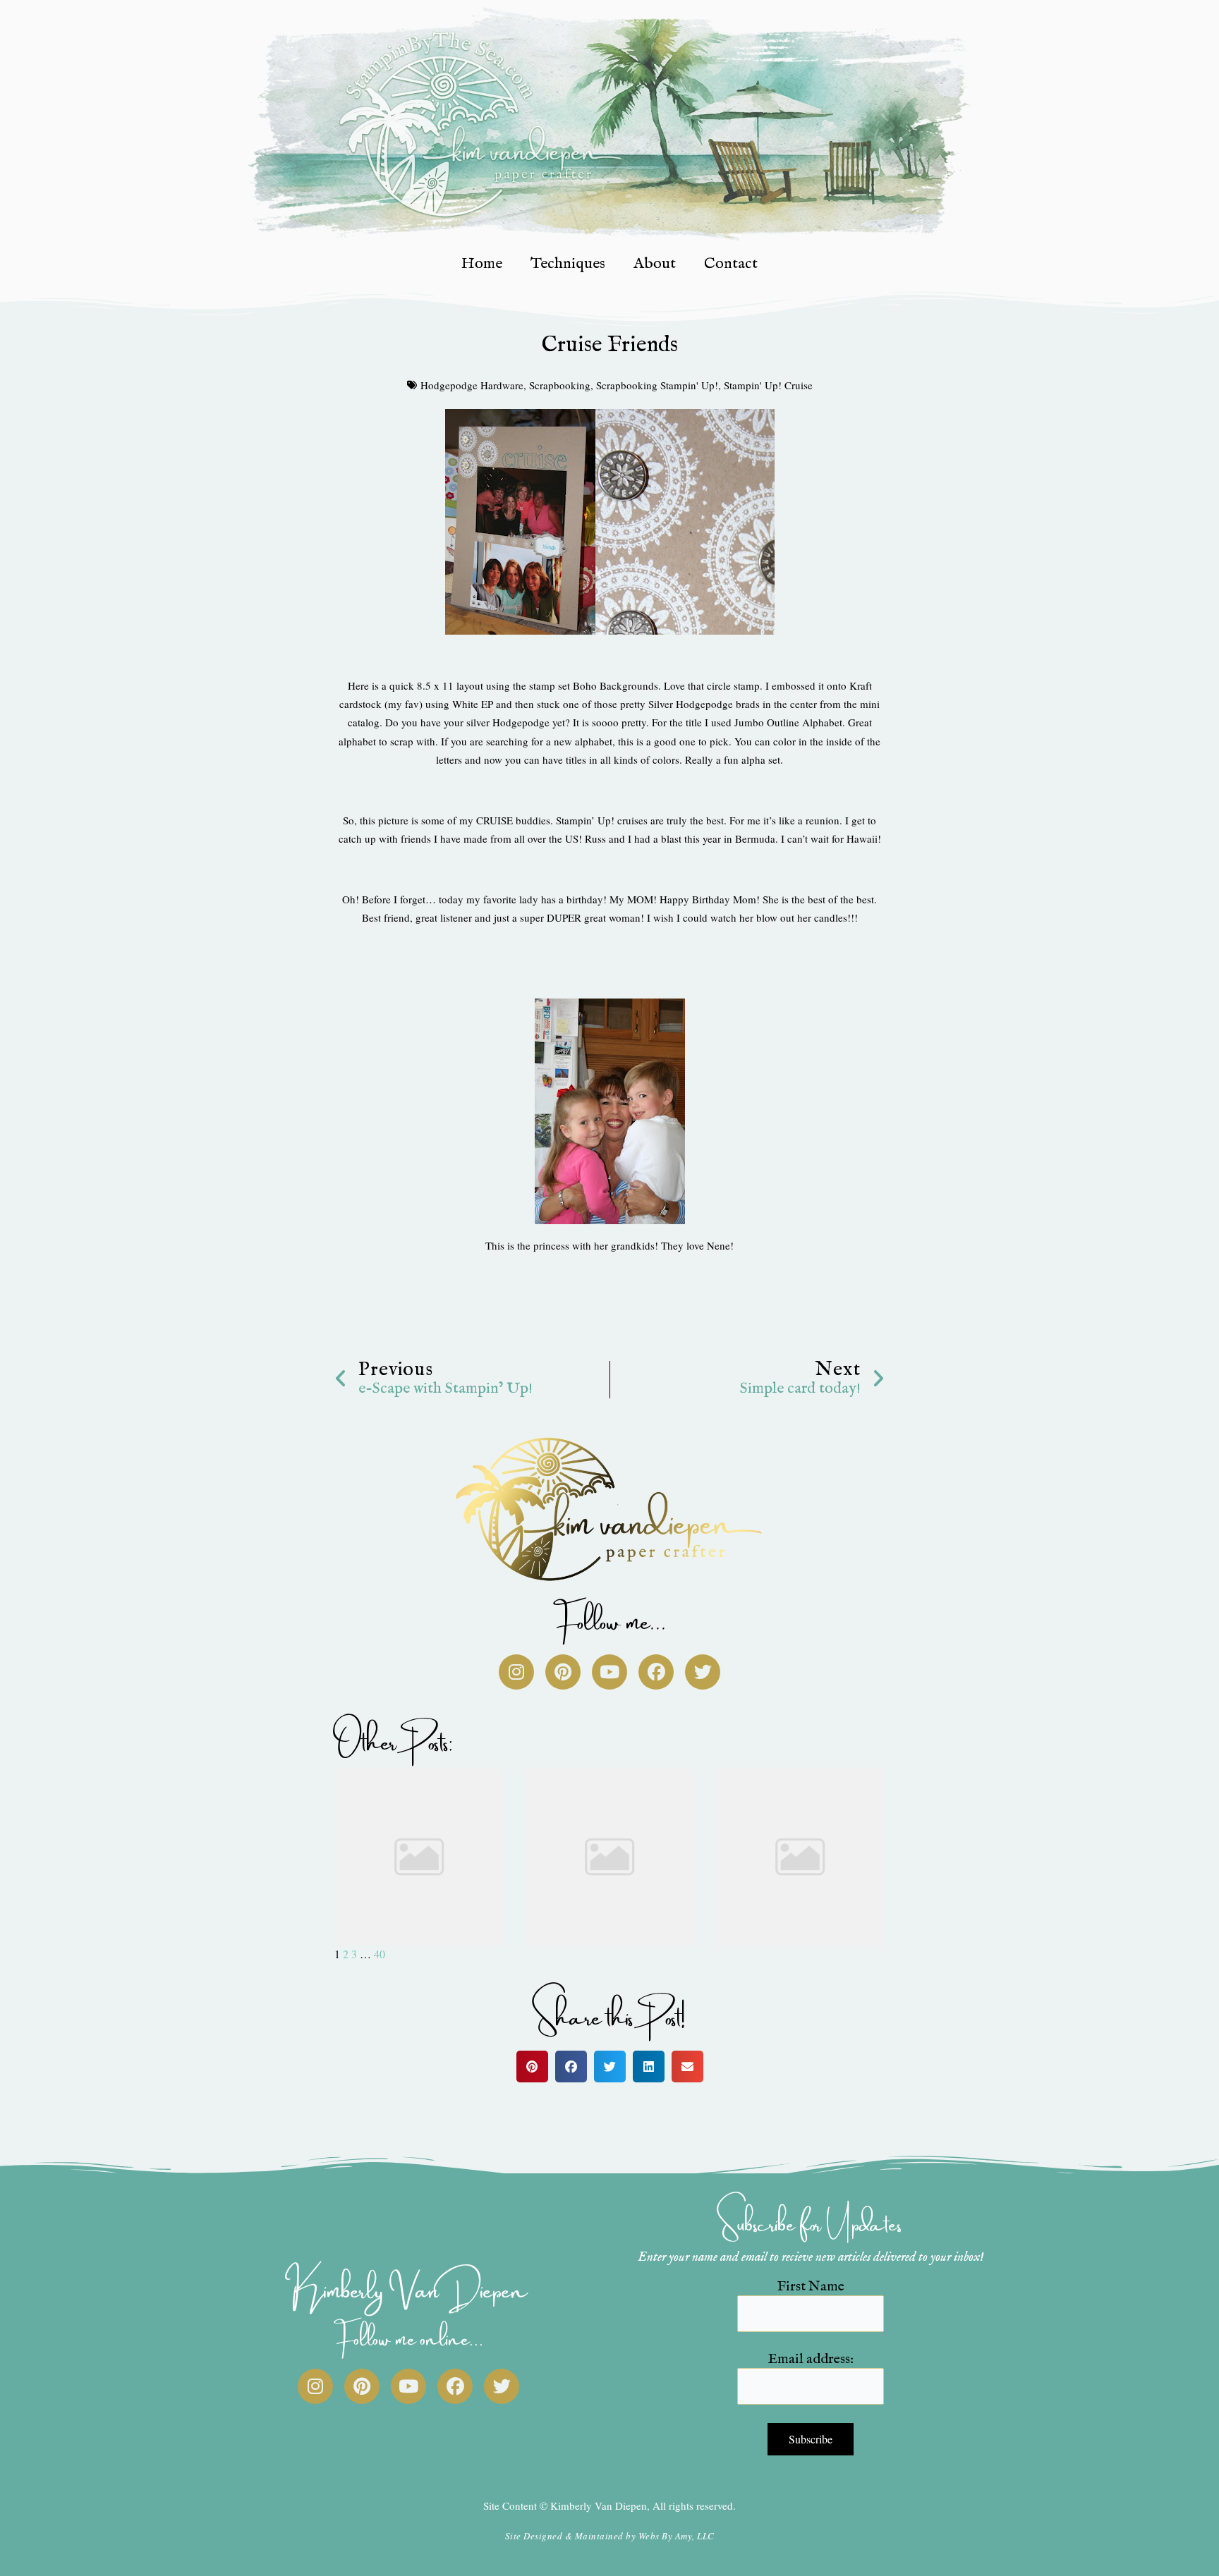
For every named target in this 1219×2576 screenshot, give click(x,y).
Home (482, 264)
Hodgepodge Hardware (472, 385)
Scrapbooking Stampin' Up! (657, 385)
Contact (731, 264)
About (655, 264)
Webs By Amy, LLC (677, 2536)
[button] (532, 2067)
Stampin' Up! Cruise (768, 385)
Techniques (568, 264)
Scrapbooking (560, 385)
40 (380, 1954)
